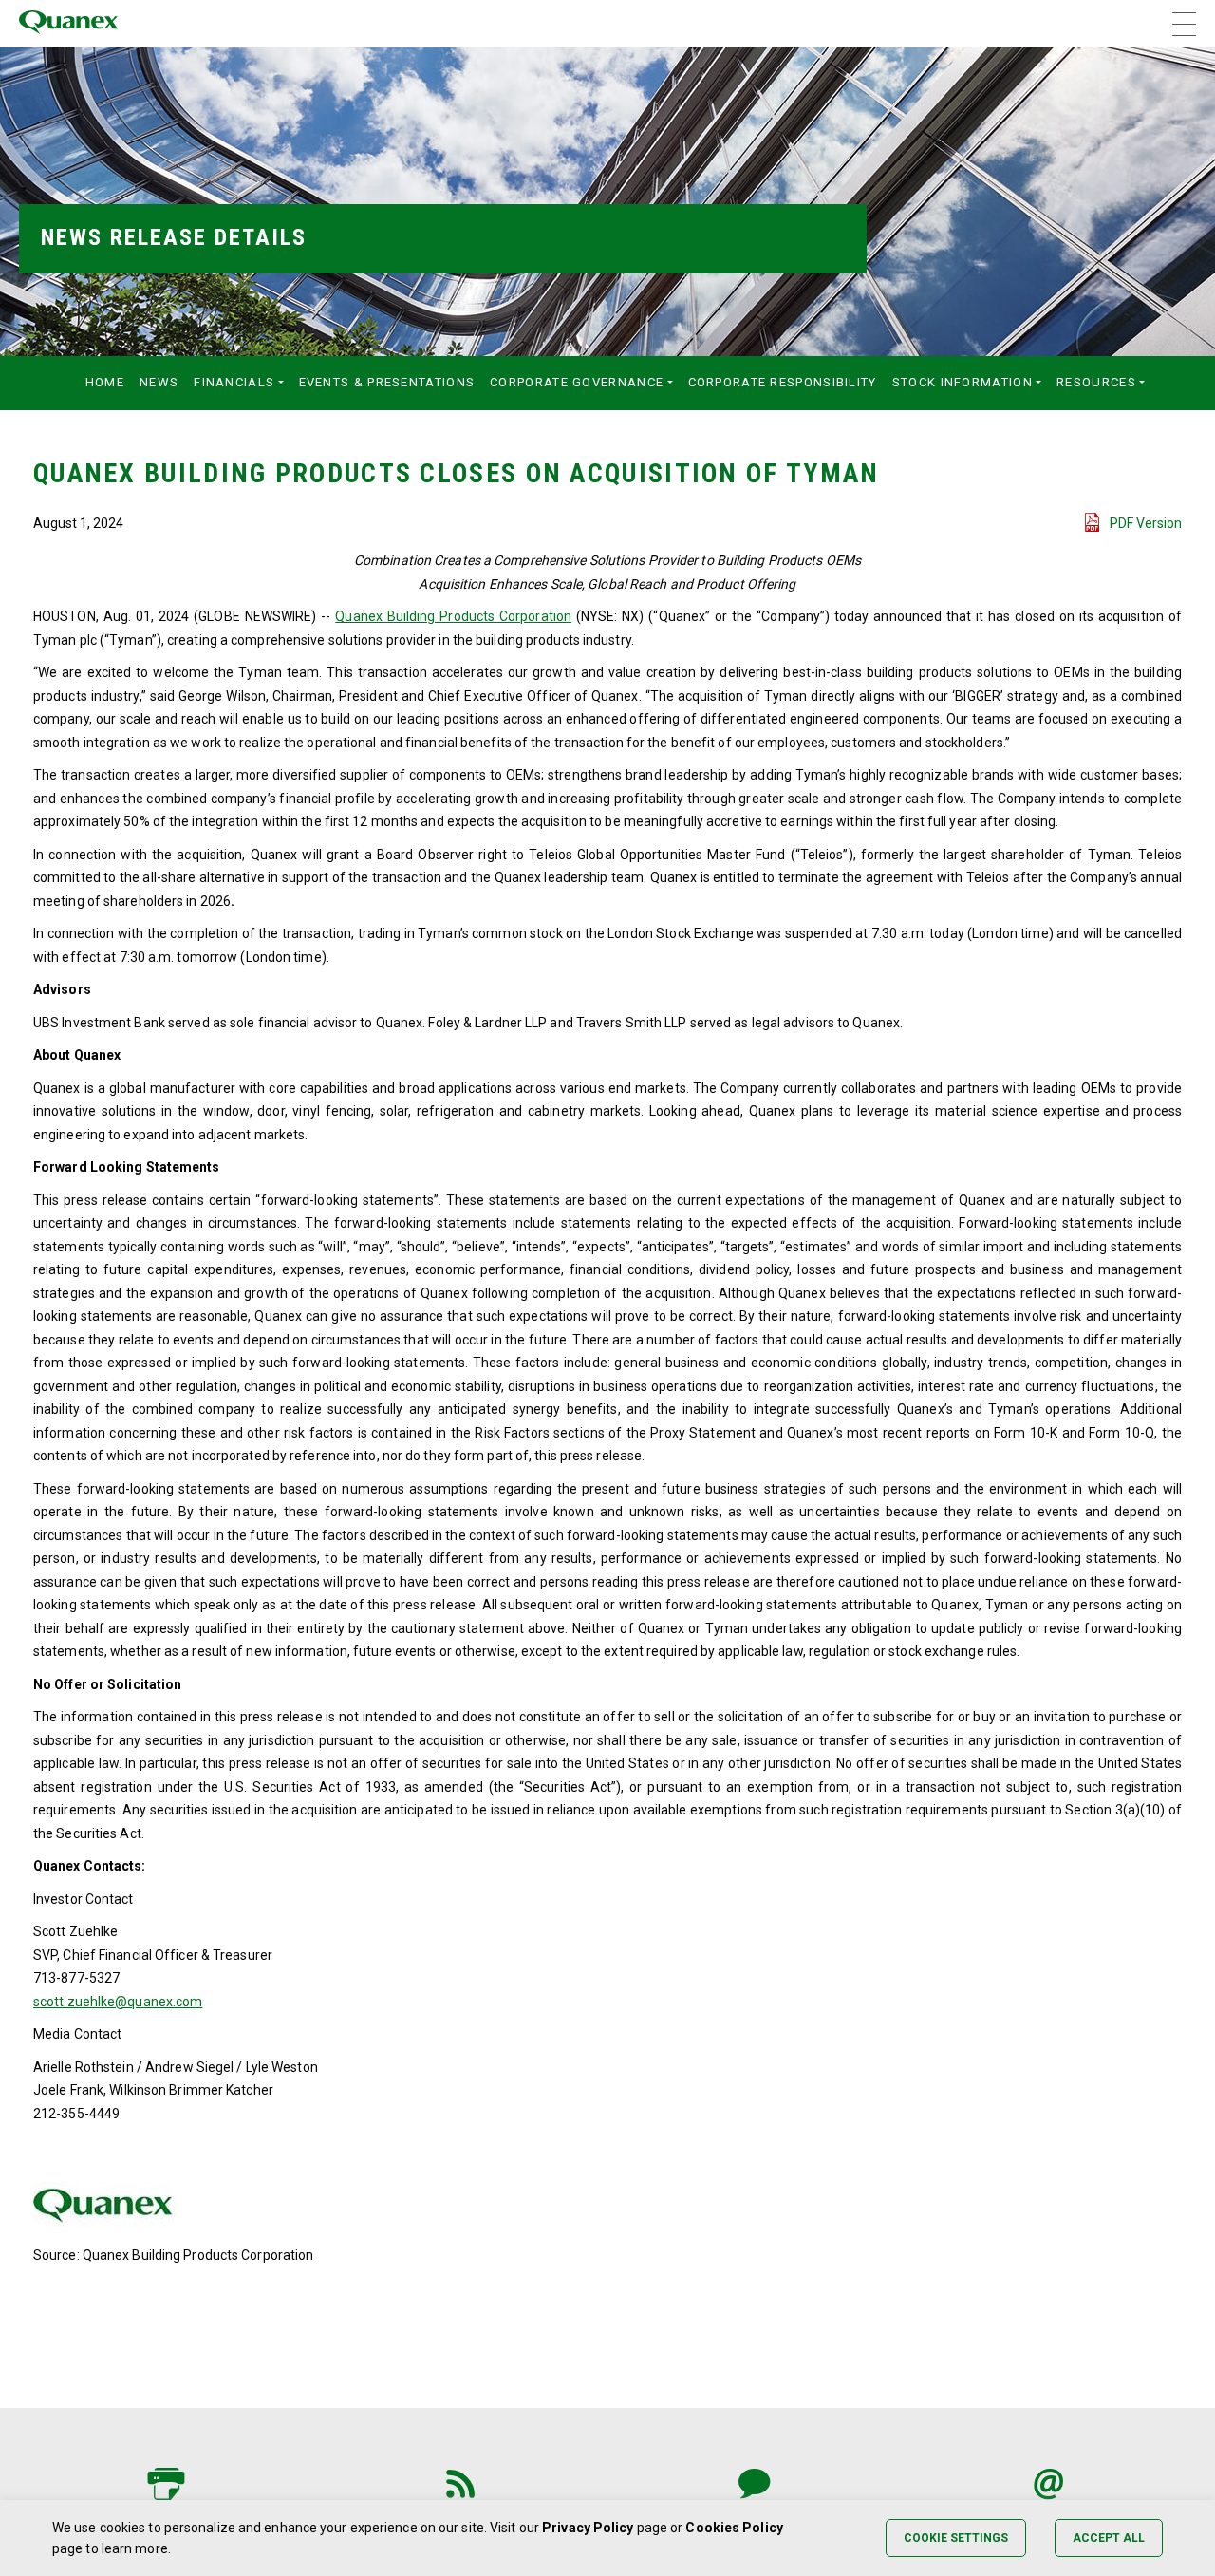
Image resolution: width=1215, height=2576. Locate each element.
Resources (1096, 382)
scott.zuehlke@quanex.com (118, 2002)
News (159, 382)
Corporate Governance (577, 382)
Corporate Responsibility (783, 382)
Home (105, 382)
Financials (234, 382)
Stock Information (963, 382)
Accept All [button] (1109, 2538)
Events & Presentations (387, 382)
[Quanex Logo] (68, 24)
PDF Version (1146, 523)
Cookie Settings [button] (956, 2538)
